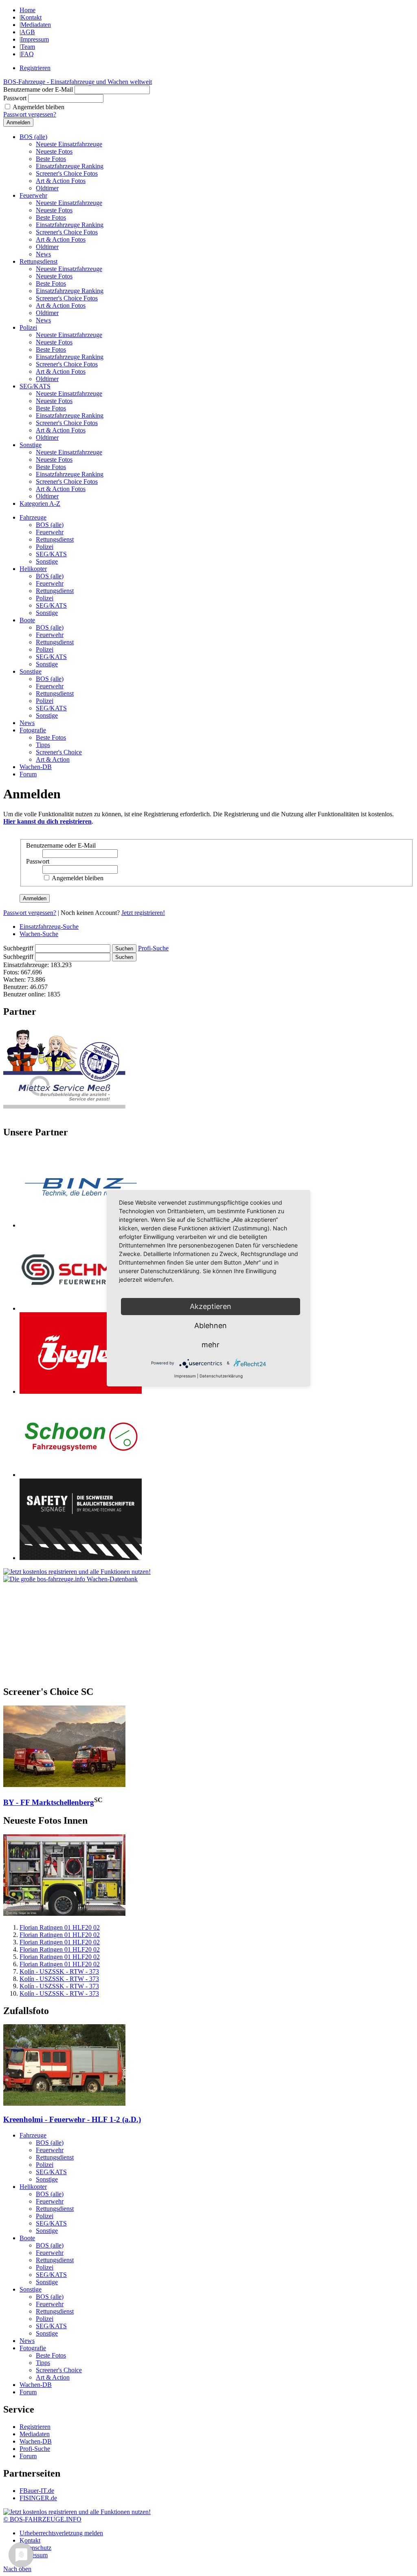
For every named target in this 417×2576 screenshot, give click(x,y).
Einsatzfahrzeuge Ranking (70, 166)
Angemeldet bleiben (38, 107)
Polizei (28, 327)
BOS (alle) (33, 137)
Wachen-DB (36, 767)
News (43, 254)
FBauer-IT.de (37, 2491)
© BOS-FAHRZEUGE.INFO (42, 2519)
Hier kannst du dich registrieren (47, 821)
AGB (28, 32)
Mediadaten (36, 25)
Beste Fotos (51, 159)
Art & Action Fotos (61, 181)
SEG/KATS (35, 386)
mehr (211, 1345)
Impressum (35, 39)
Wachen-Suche (39, 934)
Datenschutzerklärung (221, 1376)
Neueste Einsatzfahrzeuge (69, 144)
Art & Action (53, 759)
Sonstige (31, 445)
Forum (28, 774)
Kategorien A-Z (40, 504)
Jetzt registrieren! (143, 913)
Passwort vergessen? (30, 114)
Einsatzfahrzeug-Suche (49, 927)
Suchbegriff (18, 948)
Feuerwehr (33, 195)
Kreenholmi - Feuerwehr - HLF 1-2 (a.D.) (72, 2119)
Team (28, 47)
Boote (27, 620)
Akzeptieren (211, 1306)
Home (27, 10)
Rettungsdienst (38, 261)
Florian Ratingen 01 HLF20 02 (60, 1927)
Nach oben (17, 2569)
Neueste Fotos (54, 151)
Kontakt (31, 17)
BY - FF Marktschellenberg (49, 1802)
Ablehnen (211, 1325)
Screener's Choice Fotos (67, 173)
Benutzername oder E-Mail (38, 89)
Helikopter (33, 569)
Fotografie (33, 730)
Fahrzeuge (33, 517)
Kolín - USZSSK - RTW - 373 (59, 1971)
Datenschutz (35, 2548)
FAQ (27, 54)
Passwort (15, 98)
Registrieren (35, 68)
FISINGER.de (38, 2498)
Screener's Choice (59, 752)
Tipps (43, 745)
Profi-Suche (153, 948)
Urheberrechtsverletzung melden (61, 2533)
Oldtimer (47, 188)
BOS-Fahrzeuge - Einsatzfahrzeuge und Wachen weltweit (78, 82)
